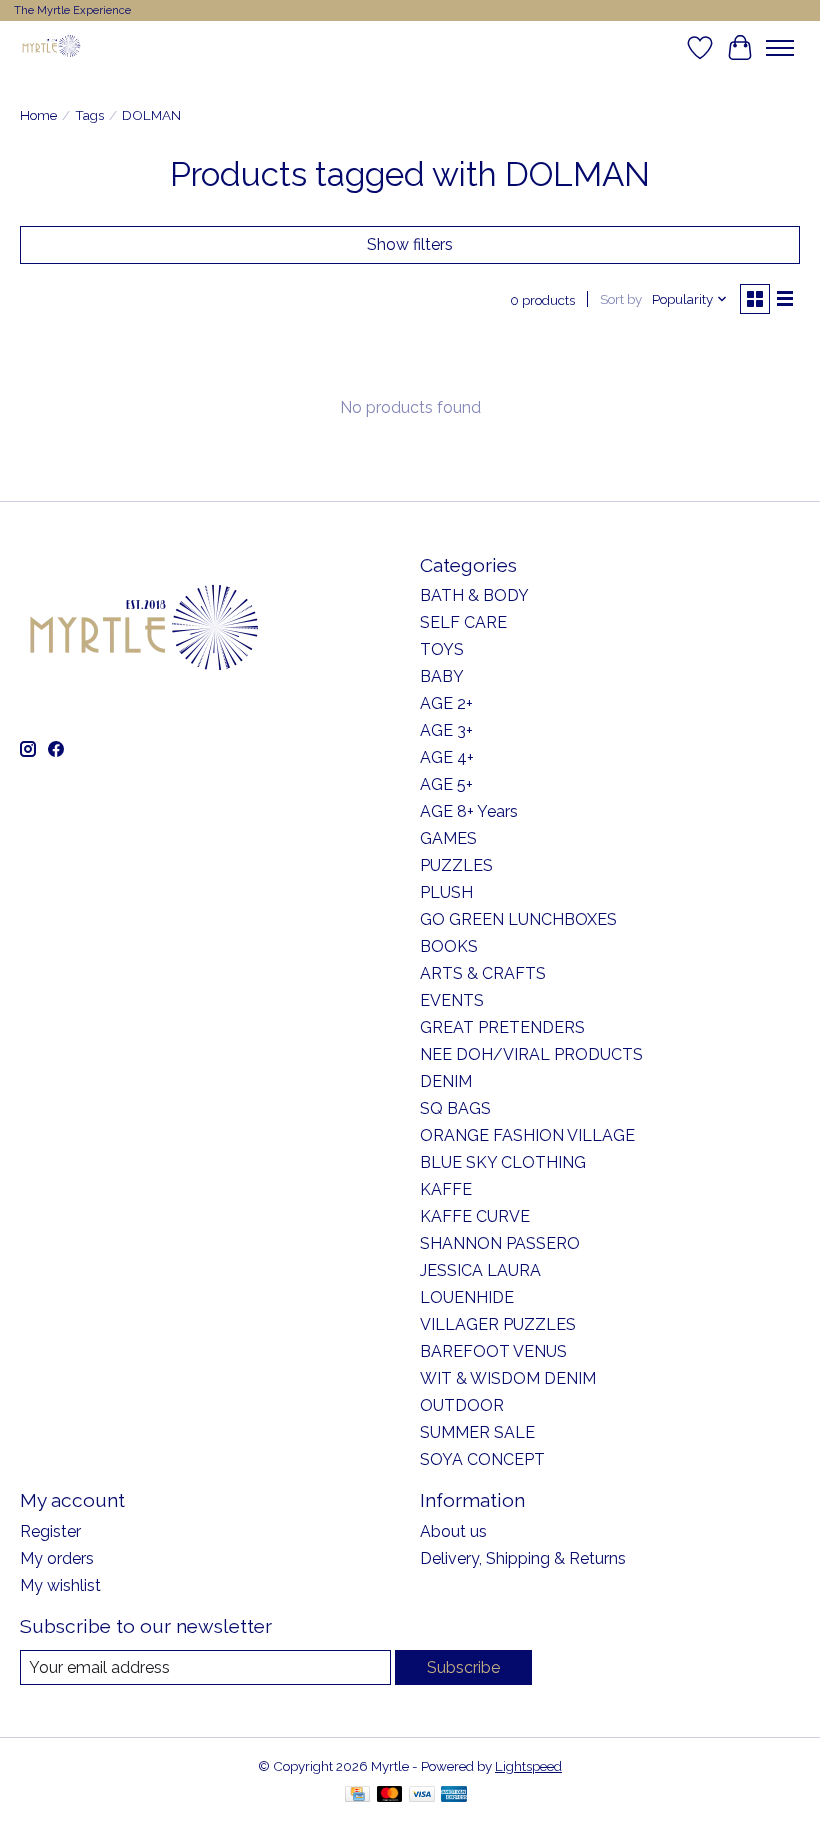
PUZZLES (456, 865)
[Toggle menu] (780, 48)
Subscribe (463, 1667)
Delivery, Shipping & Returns (523, 1558)
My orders (57, 1558)
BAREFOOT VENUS (493, 1351)
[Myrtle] (51, 47)
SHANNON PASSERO (500, 1243)
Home (38, 115)
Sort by (621, 299)
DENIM (446, 1081)
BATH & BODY (474, 595)
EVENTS (452, 1000)
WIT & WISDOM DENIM (508, 1378)
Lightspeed (528, 1766)
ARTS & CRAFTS (483, 973)
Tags (89, 115)
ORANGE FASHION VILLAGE (527, 1135)
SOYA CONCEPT (482, 1459)
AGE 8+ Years (469, 811)
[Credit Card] (357, 1795)
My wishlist (60, 1585)
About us (453, 1531)
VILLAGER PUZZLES (498, 1324)
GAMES (448, 838)
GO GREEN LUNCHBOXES (518, 919)
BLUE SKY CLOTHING (503, 1162)
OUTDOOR (462, 1405)
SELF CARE (463, 622)
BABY (442, 676)
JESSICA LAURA (480, 1270)
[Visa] (422, 1795)
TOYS (442, 649)
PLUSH (446, 892)
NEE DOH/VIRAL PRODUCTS (531, 1054)
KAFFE (446, 1189)
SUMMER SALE (477, 1432)
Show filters (410, 244)
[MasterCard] (390, 1795)
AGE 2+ (446, 703)
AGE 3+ (446, 730)
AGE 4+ (447, 757)
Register (50, 1531)
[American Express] (454, 1795)
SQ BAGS (455, 1108)
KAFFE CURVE (475, 1216)
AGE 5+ (446, 784)
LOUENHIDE (467, 1297)
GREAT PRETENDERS (502, 1027)
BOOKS (449, 946)
